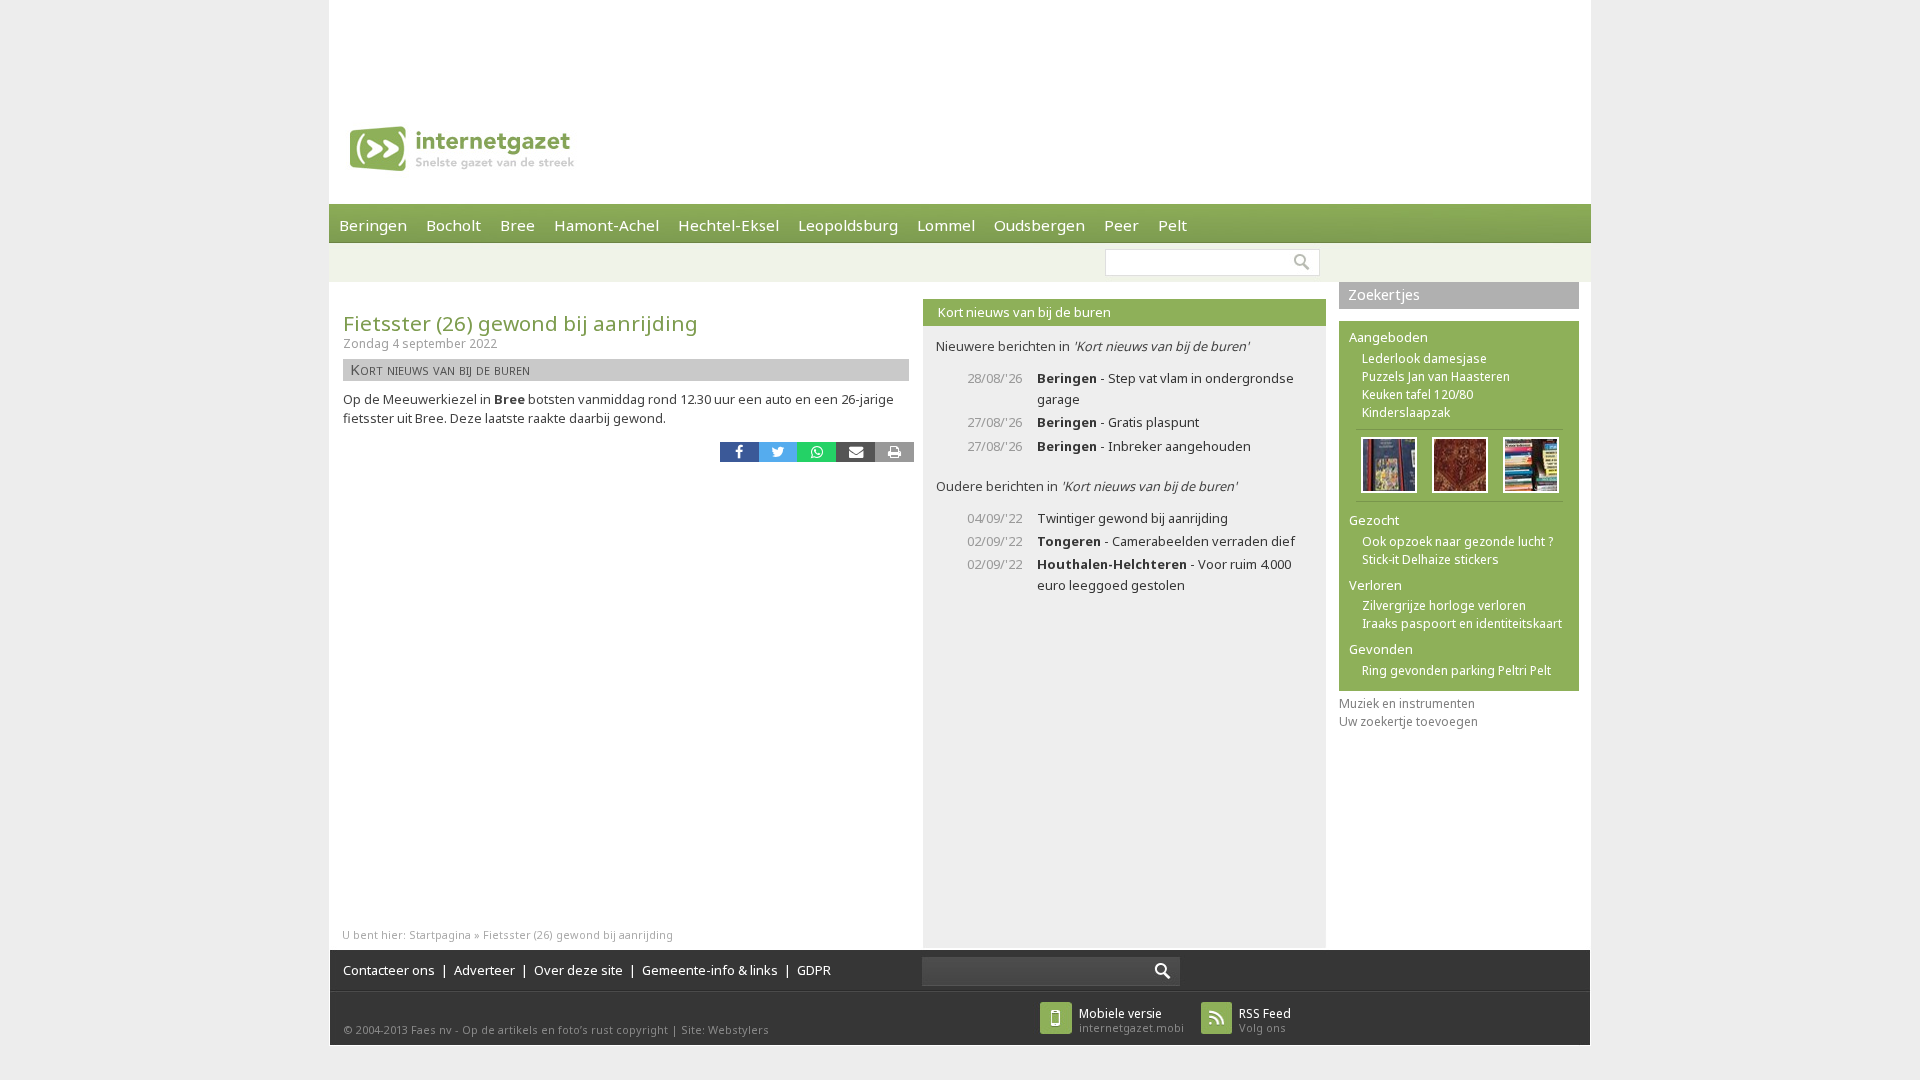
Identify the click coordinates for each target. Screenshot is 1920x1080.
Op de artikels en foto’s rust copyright (565, 1029)
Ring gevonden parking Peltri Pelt (1456, 670)
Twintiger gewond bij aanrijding (1132, 518)
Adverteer (484, 970)
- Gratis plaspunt (1118, 422)
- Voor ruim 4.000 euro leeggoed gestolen (1164, 574)
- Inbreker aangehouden (1144, 446)
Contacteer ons (389, 970)
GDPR (814, 970)
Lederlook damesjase (1424, 358)
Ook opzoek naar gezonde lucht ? (1457, 541)
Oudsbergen (1039, 225)
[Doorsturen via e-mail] (855, 451)
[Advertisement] (960, 45)
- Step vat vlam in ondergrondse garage (1165, 388)
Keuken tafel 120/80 (1417, 394)
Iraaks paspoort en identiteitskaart (1462, 623)
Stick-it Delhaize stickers (1430, 559)
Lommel (946, 225)
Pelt (1172, 225)
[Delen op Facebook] (739, 451)
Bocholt (453, 225)
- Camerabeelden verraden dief (1166, 541)
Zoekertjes (1384, 294)
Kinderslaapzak (1406, 412)
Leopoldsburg (848, 225)
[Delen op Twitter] (778, 451)
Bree (517, 225)
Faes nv (431, 1029)
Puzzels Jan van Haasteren (1436, 376)
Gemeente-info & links (710, 970)
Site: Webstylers (725, 1029)
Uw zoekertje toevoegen (1408, 721)
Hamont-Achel (606, 225)
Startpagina (440, 934)
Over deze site (578, 970)
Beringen (373, 225)
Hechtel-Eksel (728, 225)
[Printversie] (894, 451)
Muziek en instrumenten (1407, 703)
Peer (1121, 225)
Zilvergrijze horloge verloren (1444, 605)
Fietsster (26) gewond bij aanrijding (520, 323)
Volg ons (1265, 1020)
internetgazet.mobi (1131, 1020)
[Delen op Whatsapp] (816, 451)
